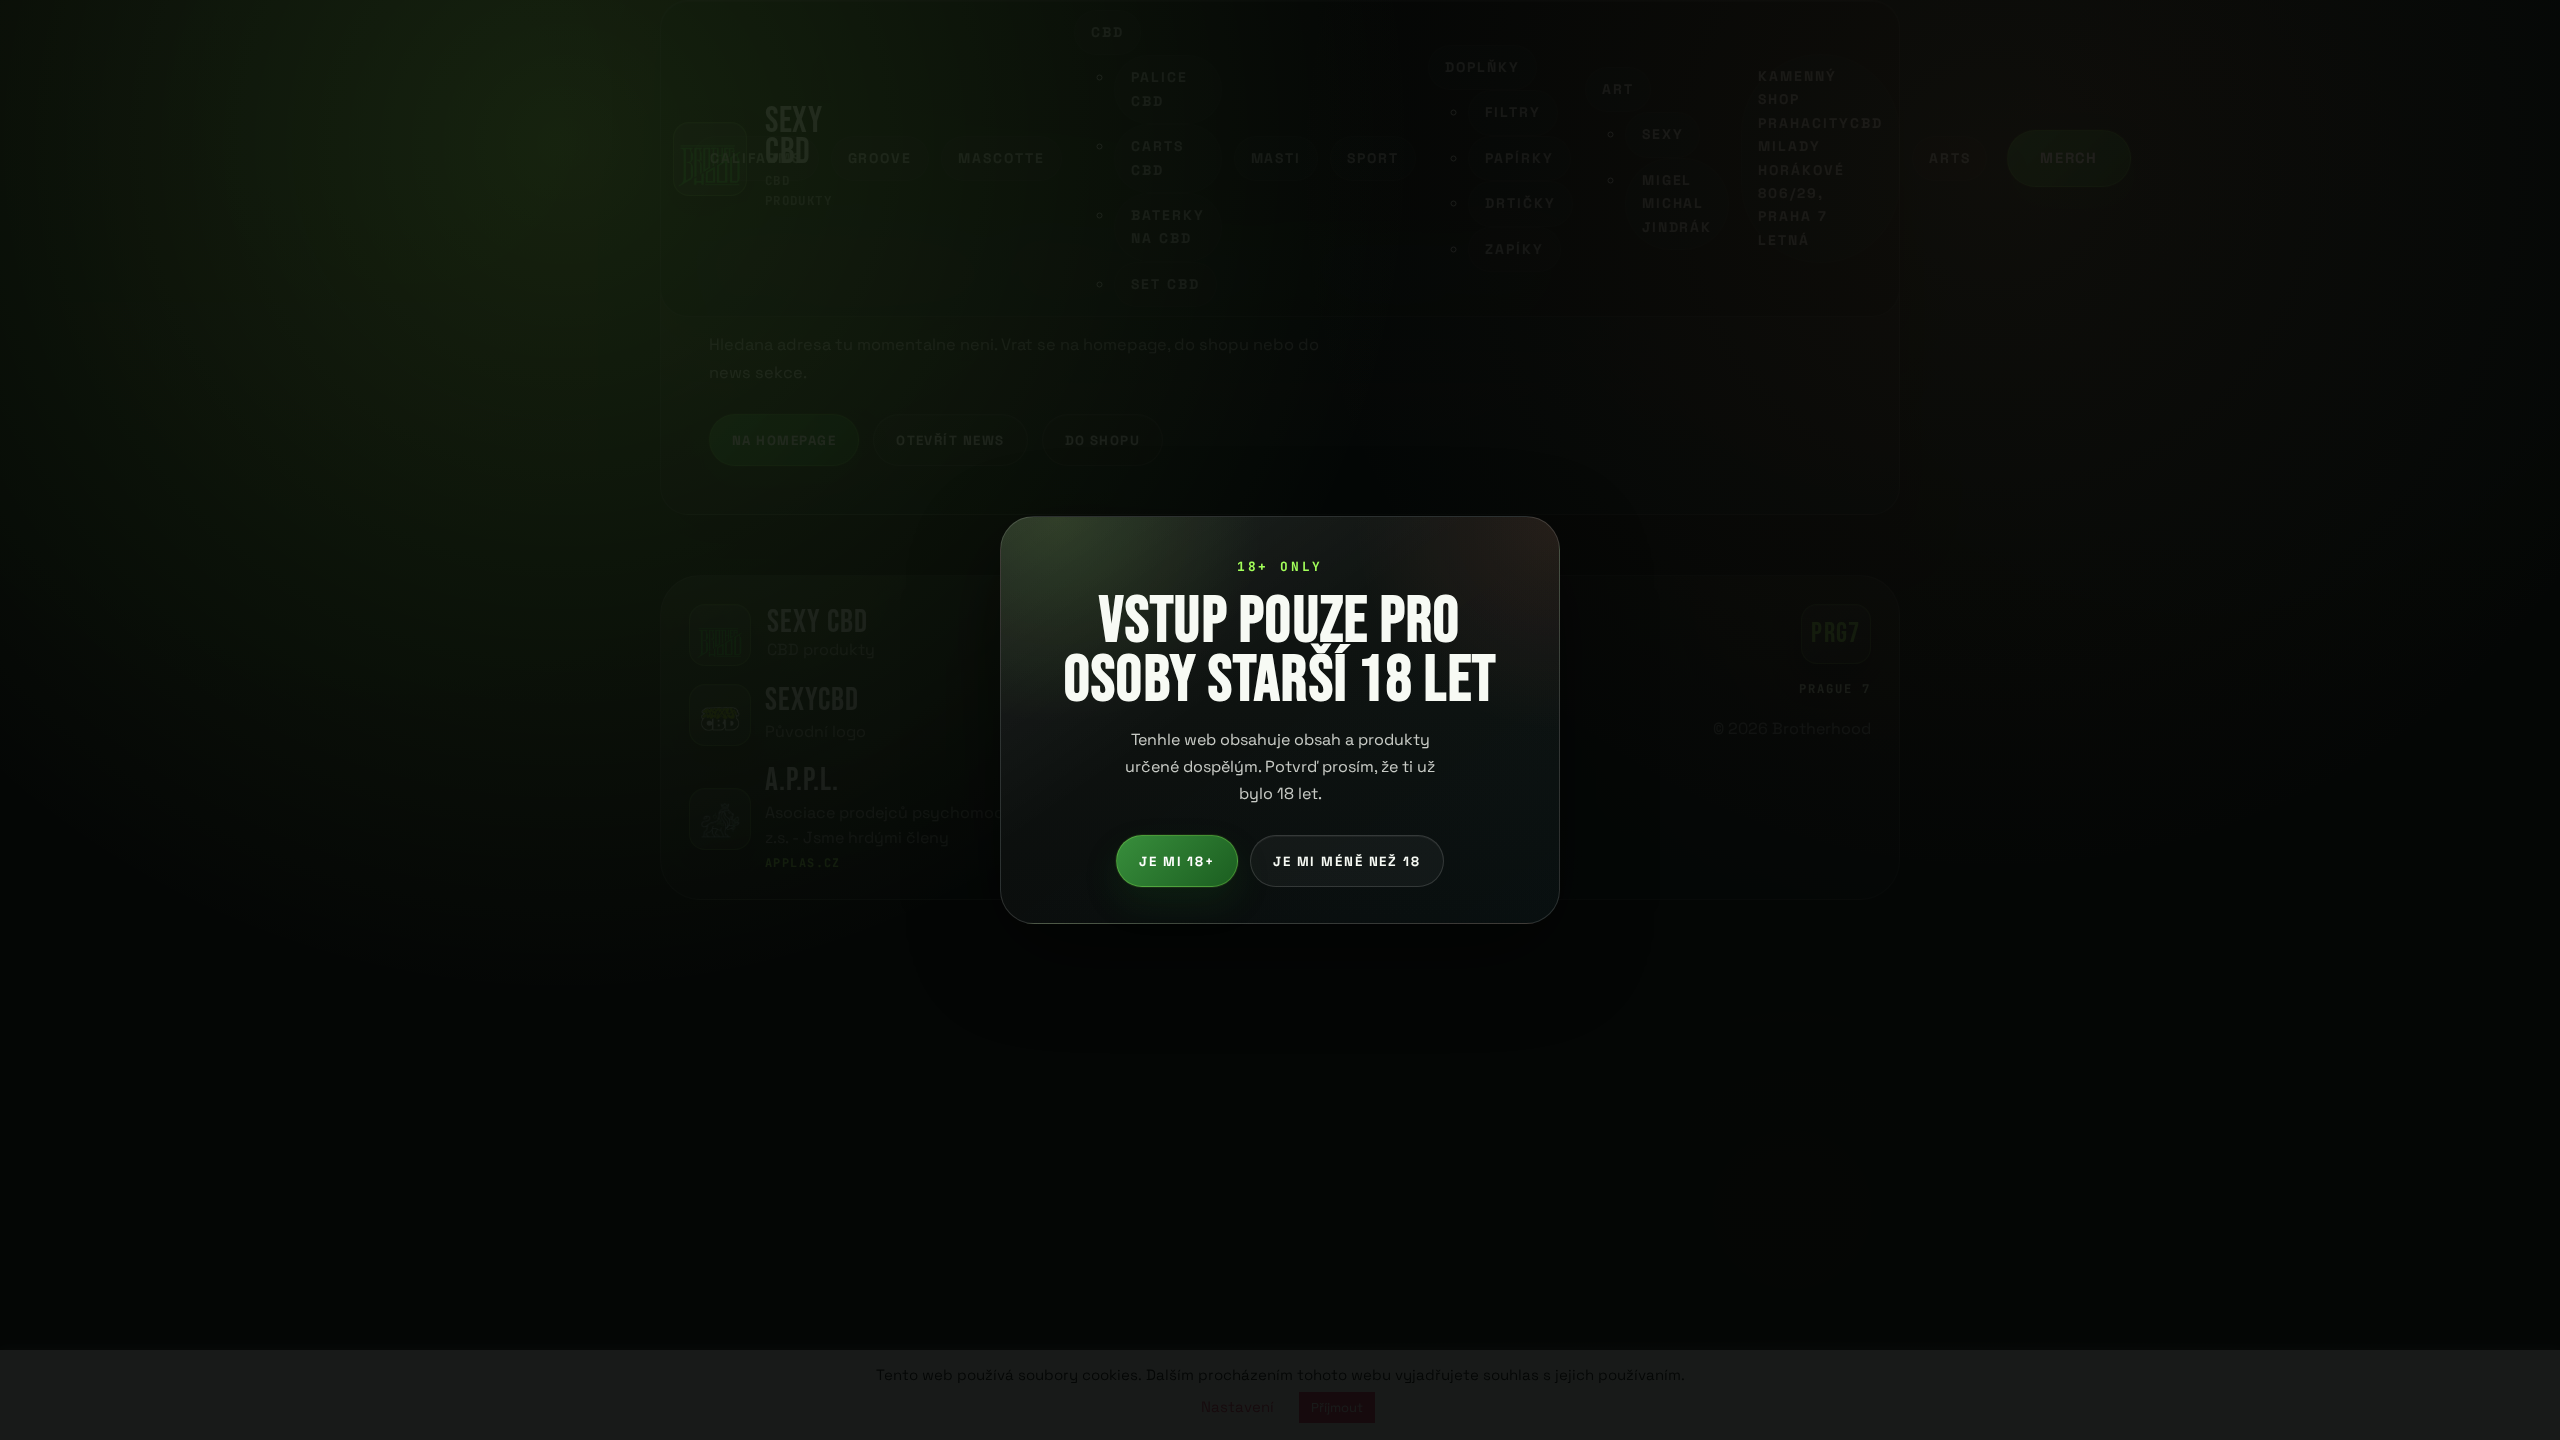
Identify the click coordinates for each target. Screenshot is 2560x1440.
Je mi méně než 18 (1347, 861)
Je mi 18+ (1177, 861)
